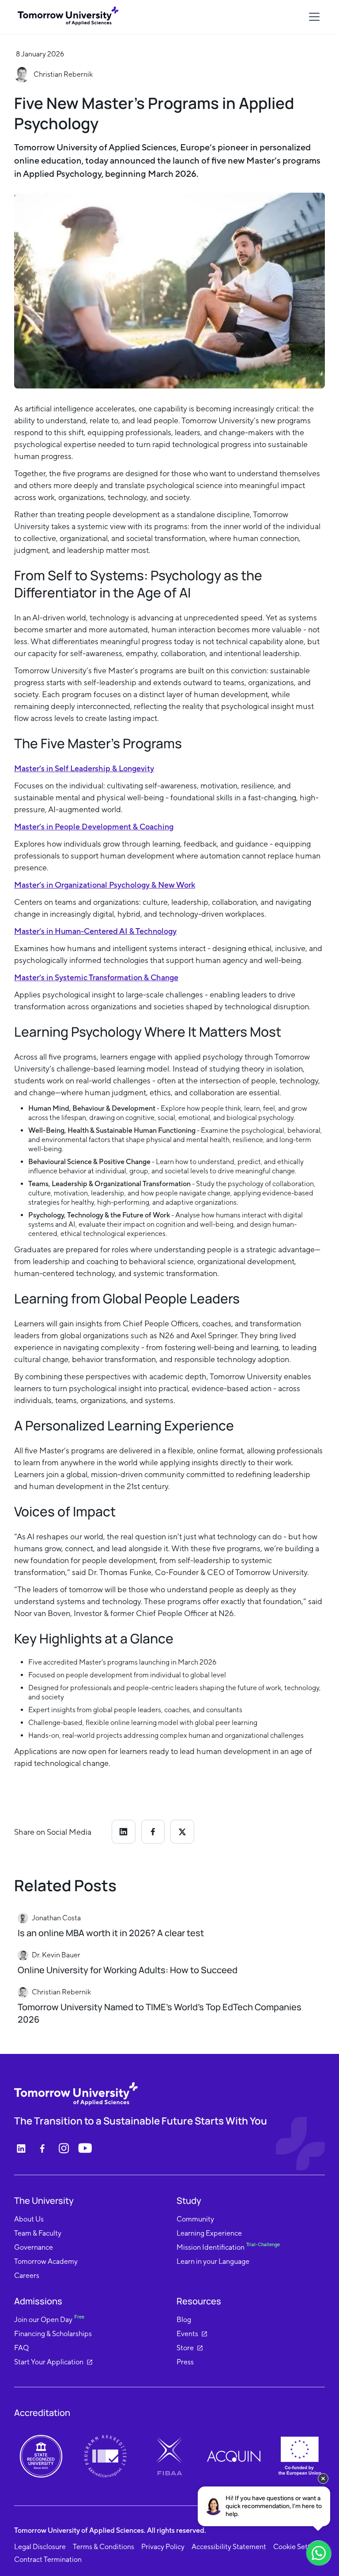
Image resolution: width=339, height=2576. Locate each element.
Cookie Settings (298, 2547)
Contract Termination (48, 2559)
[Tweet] (182, 1831)
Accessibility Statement (229, 2547)
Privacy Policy (163, 2547)
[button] (313, 17)
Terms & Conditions (104, 2547)
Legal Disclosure (40, 2547)
